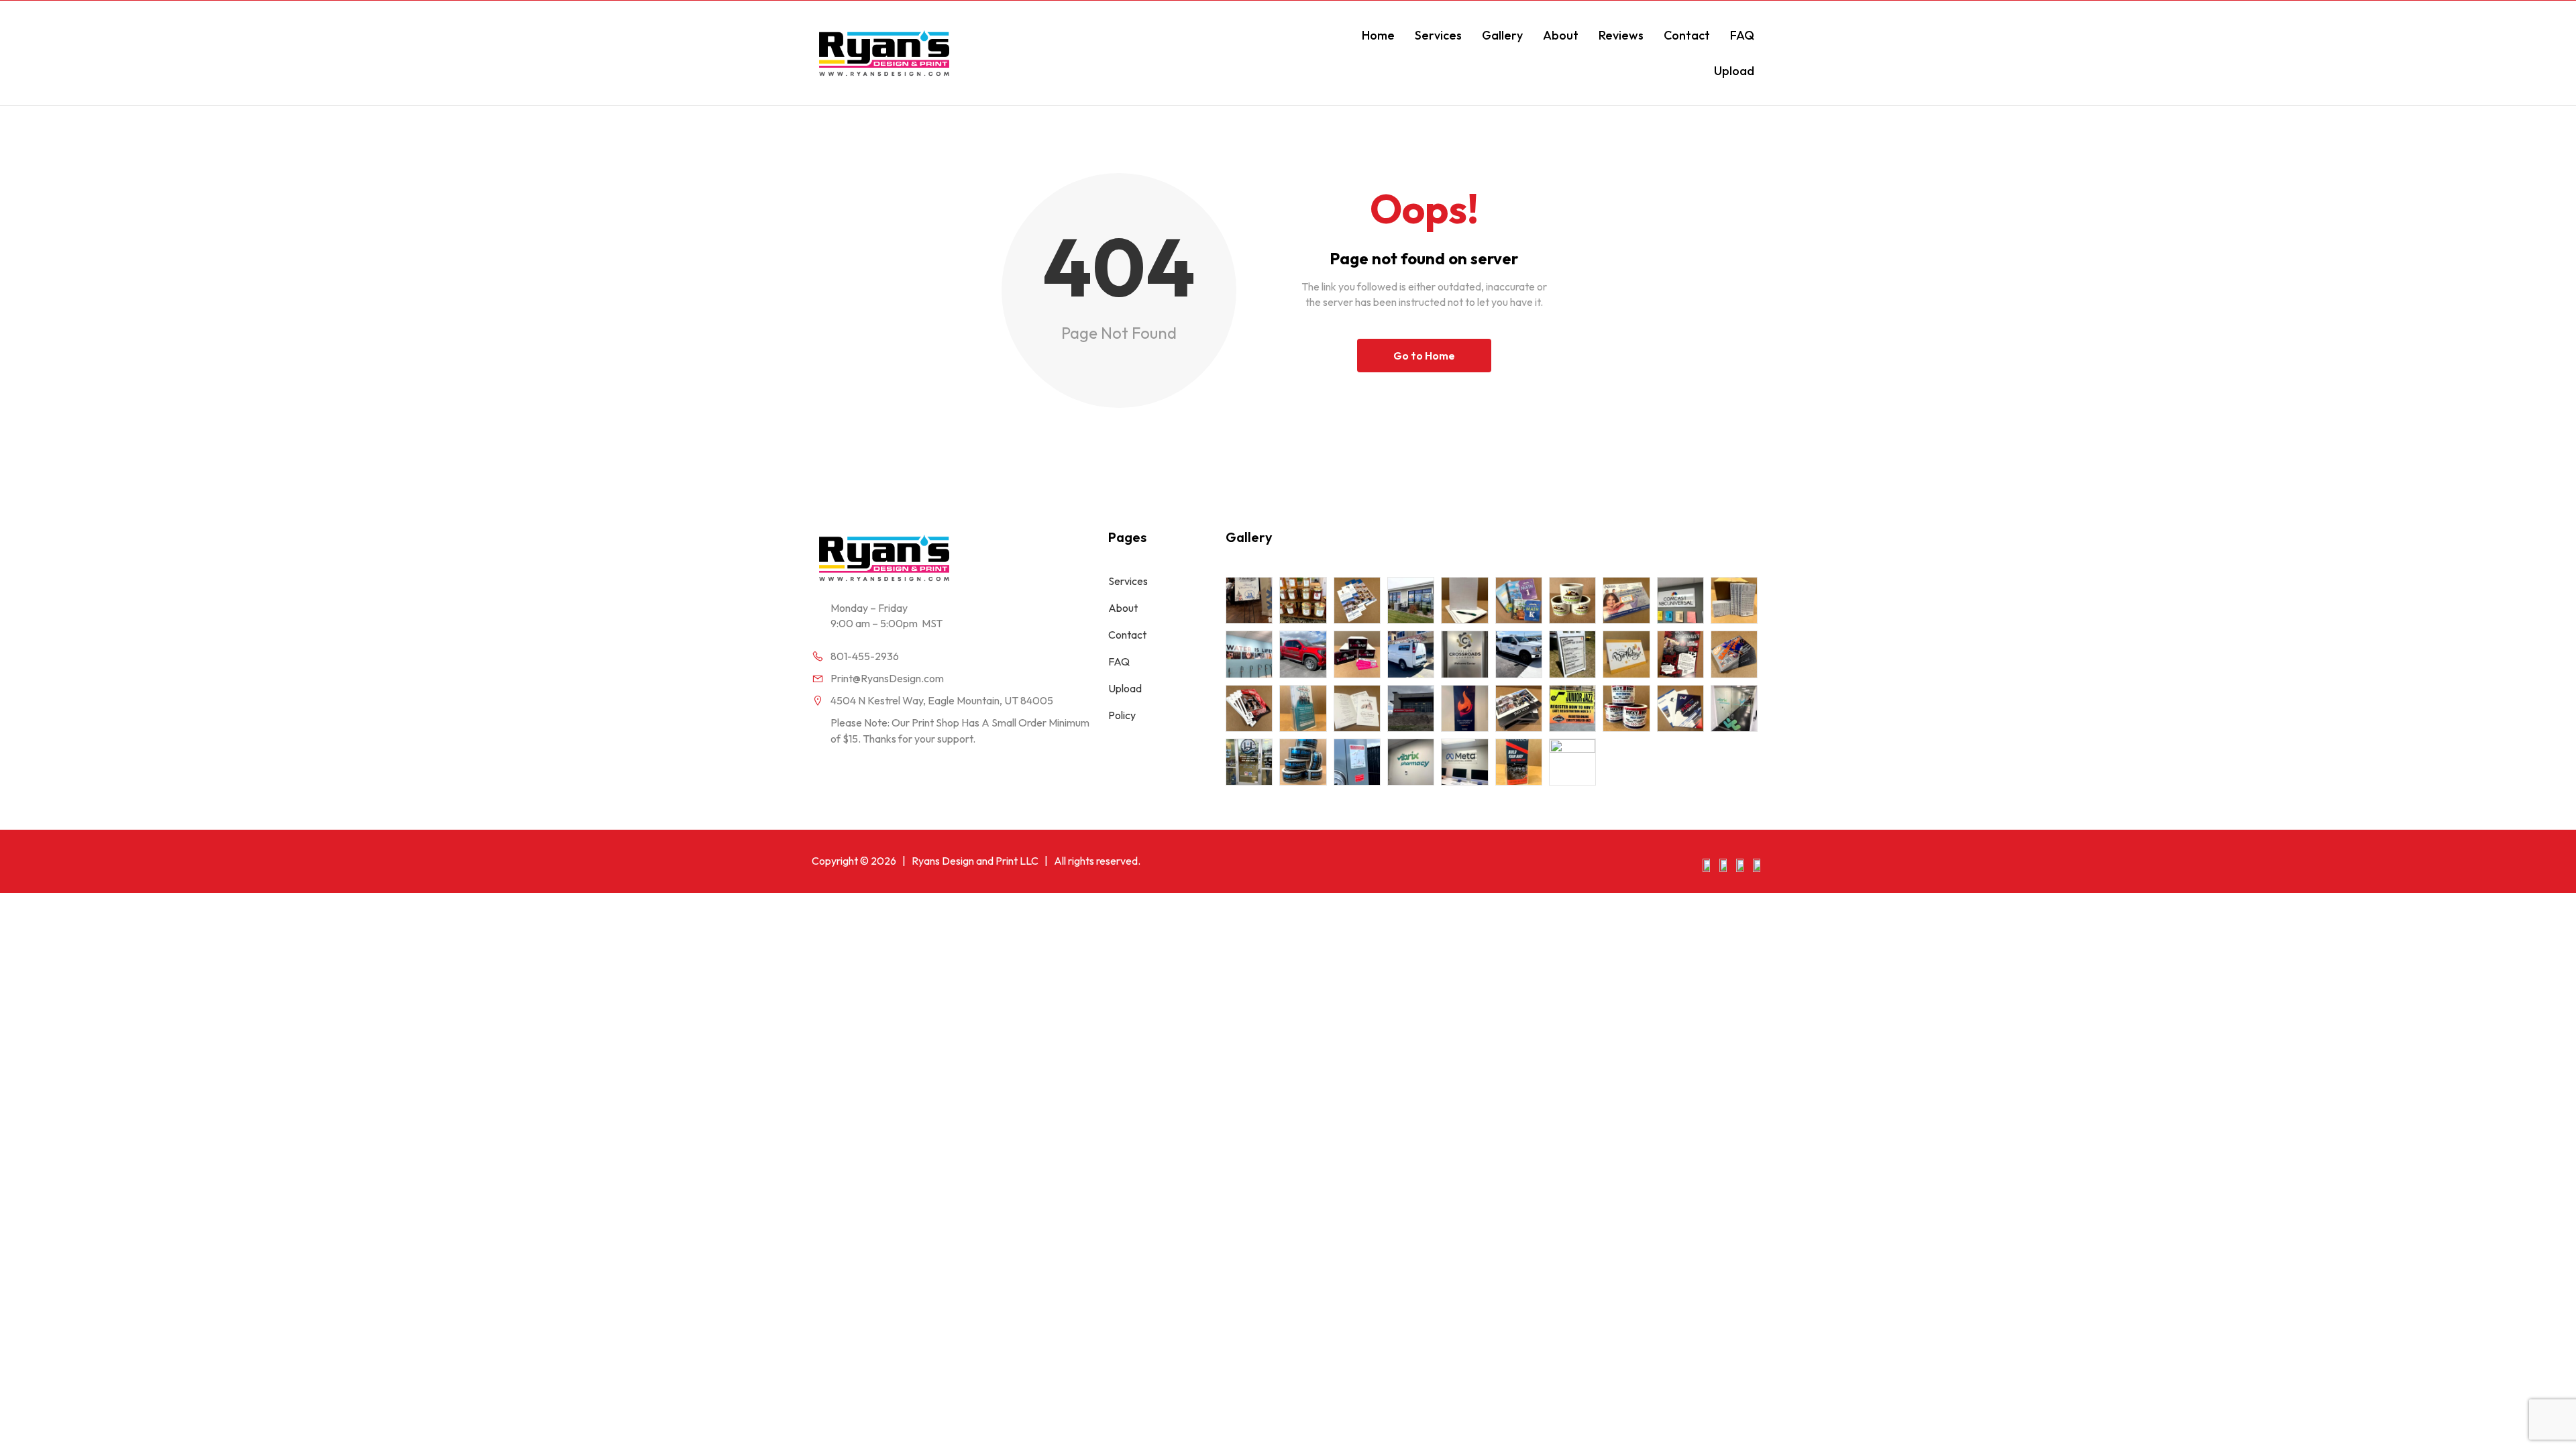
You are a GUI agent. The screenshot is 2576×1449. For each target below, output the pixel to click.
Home (1378, 35)
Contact (1687, 35)
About (1561, 35)
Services (1438, 35)
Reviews (1621, 35)
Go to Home (1424, 356)
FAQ (1742, 35)
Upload (1734, 71)
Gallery (1502, 35)
